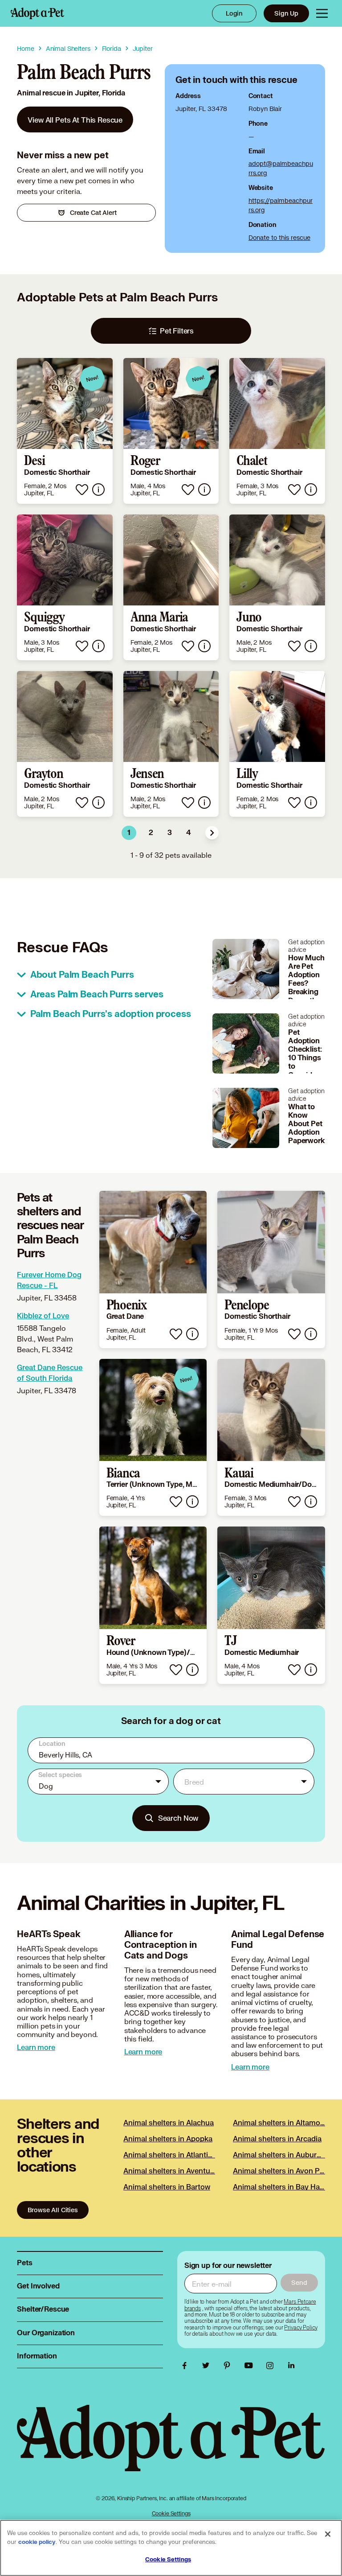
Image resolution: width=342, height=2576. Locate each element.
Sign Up (286, 13)
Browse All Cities (53, 2210)
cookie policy (37, 2542)
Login (234, 13)
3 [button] (170, 833)
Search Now (178, 1818)
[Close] (328, 2534)
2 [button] (151, 833)
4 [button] (189, 833)
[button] (212, 833)
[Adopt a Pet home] (37, 13)
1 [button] (129, 833)
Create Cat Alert (93, 212)
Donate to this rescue (279, 237)
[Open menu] (322, 13)
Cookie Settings (171, 2513)
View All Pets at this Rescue (75, 120)
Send (299, 2282)
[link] (75, 119)
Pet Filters (177, 331)
